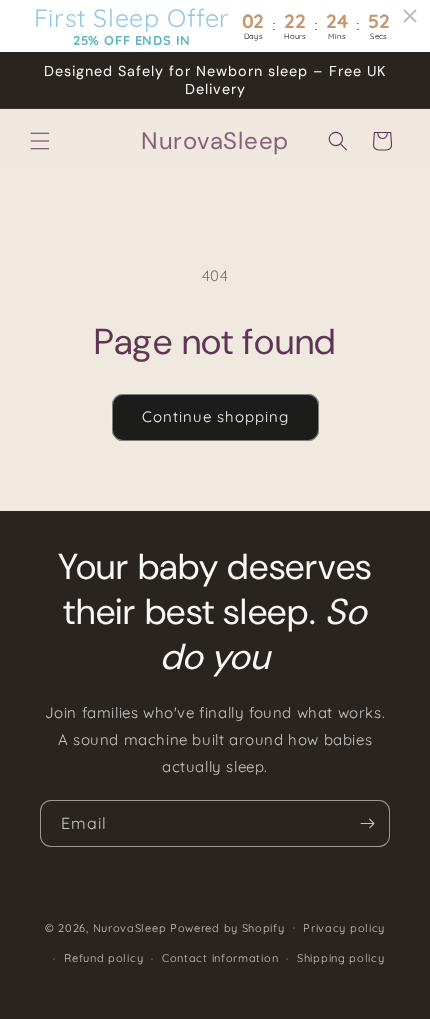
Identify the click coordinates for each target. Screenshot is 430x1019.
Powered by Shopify (227, 927)
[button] (40, 141)
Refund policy (103, 958)
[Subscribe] (367, 823)
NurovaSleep (130, 927)
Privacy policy (344, 928)
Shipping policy (341, 958)
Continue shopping (215, 416)
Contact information (220, 958)
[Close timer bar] (410, 16)
